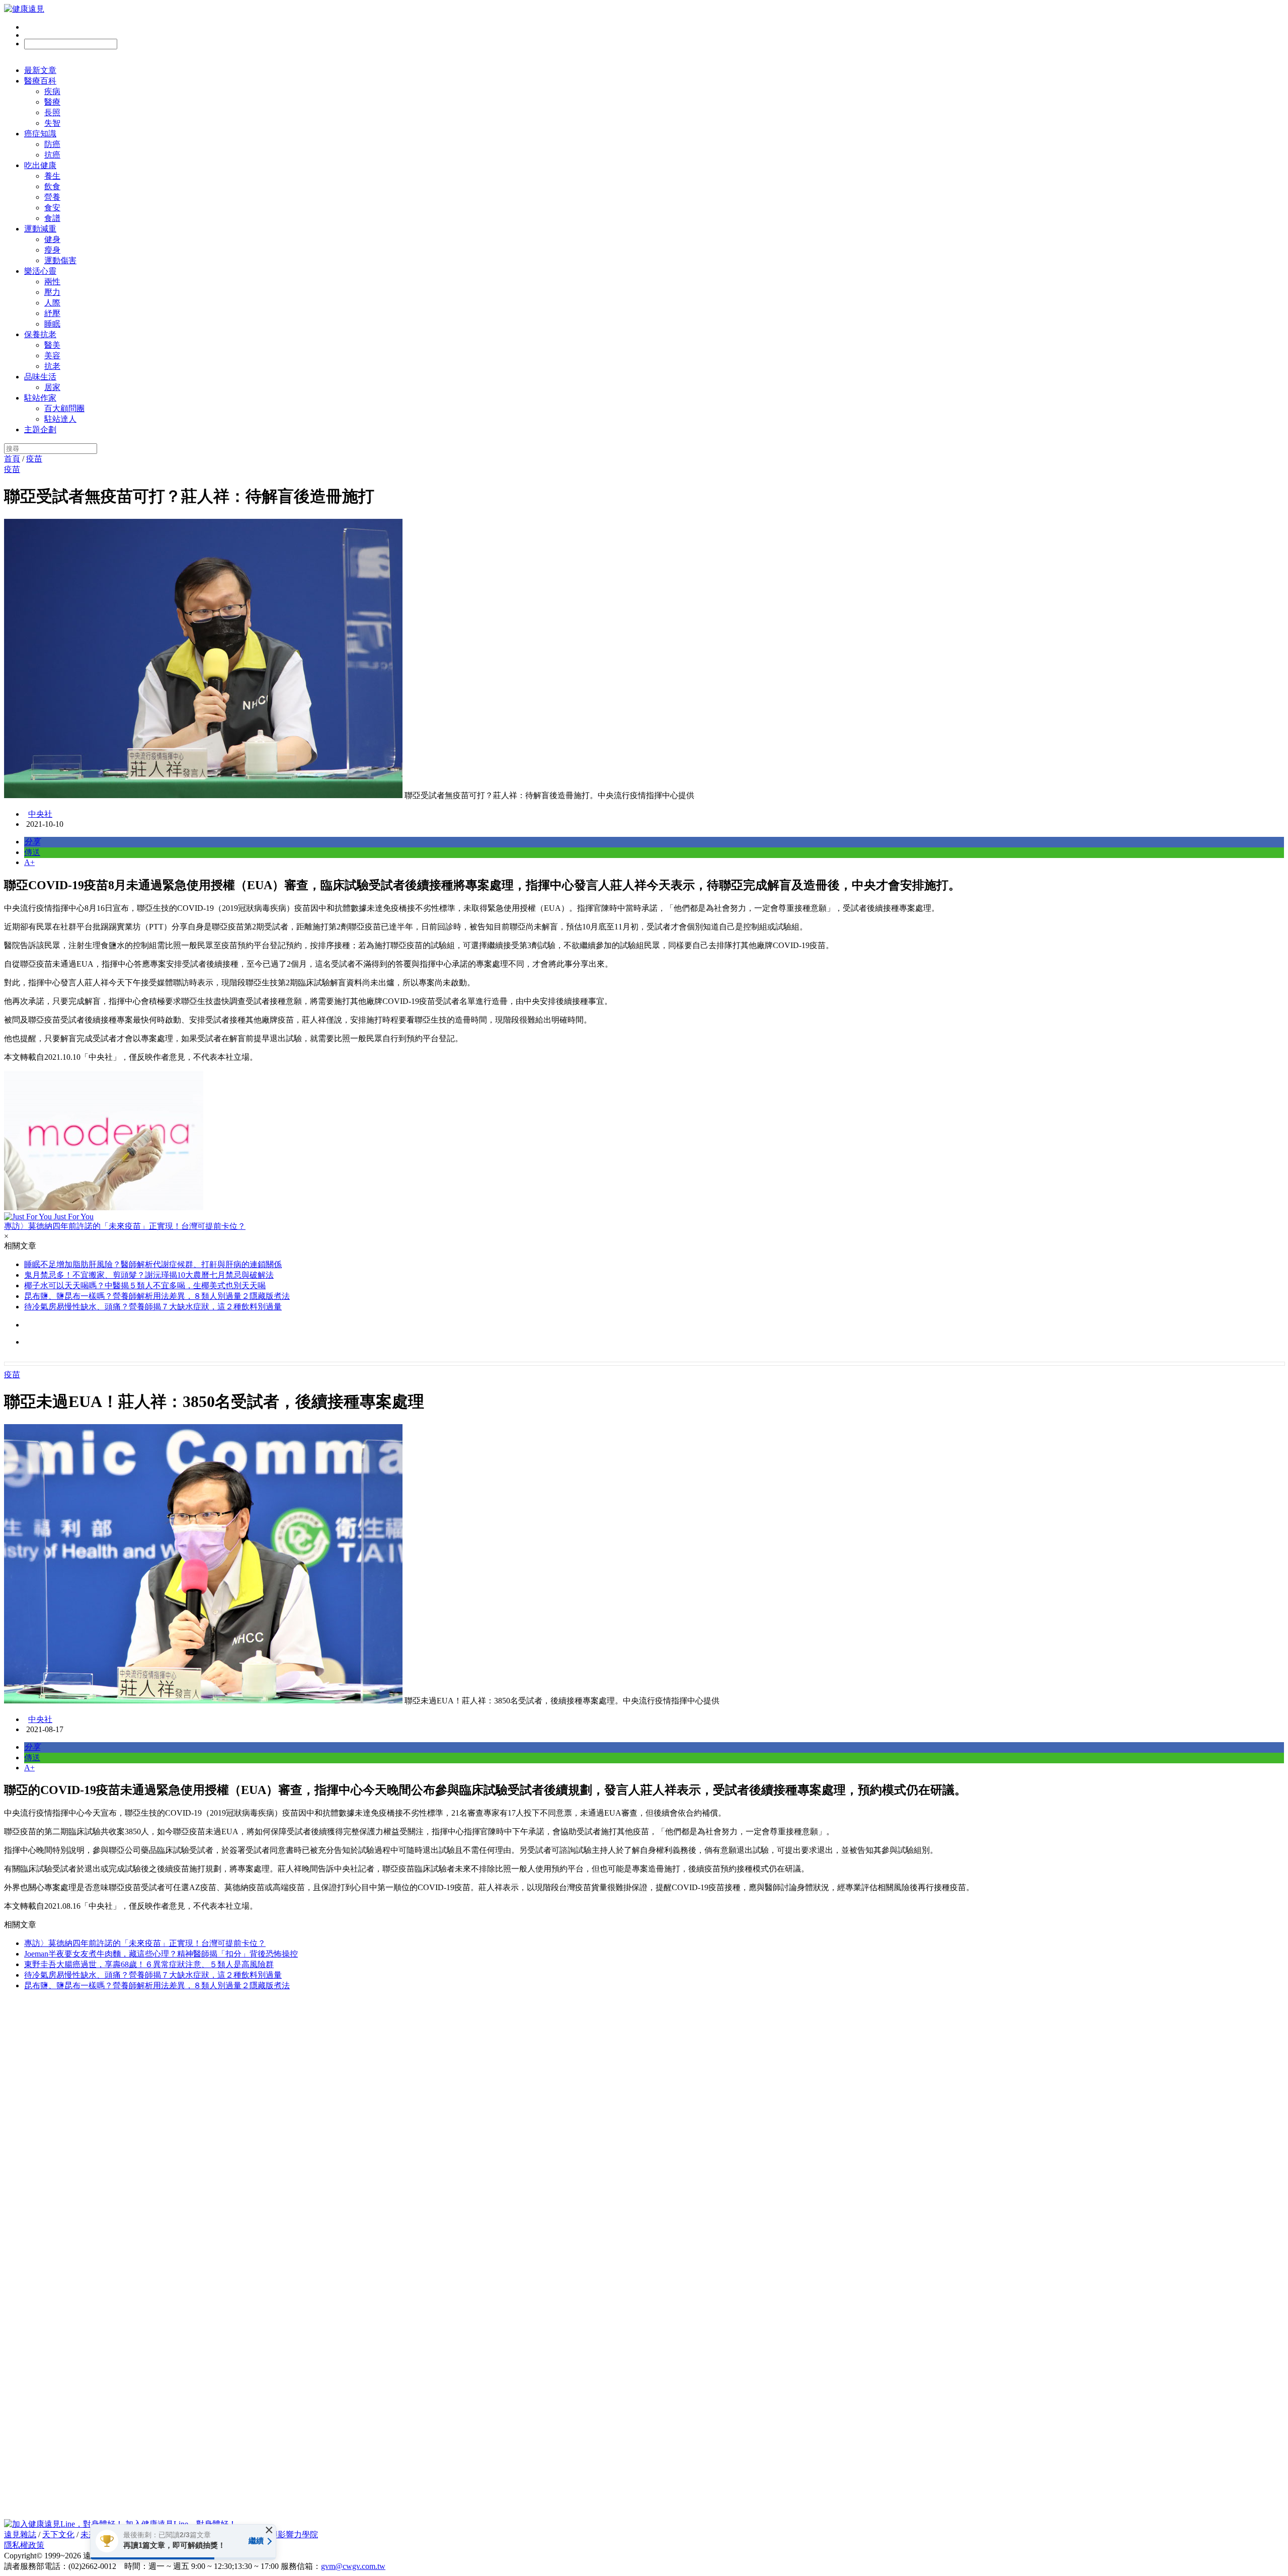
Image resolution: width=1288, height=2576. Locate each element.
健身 (52, 239)
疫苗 (34, 459)
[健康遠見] (24, 9)
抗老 (52, 366)
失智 (52, 123)
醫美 (52, 345)
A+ (29, 862)
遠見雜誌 (20, 2534)
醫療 (52, 102)
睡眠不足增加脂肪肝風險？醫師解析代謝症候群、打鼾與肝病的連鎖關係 (153, 1264)
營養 (52, 197)
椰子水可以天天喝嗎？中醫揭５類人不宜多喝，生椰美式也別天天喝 (145, 1285)
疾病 (52, 91)
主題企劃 (40, 430)
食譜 (52, 218)
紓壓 (52, 313)
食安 (52, 208)
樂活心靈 (40, 271)
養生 (52, 176)
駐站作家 (40, 398)
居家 (52, 387)
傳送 (32, 852)
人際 (52, 303)
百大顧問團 (64, 408)
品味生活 (40, 377)
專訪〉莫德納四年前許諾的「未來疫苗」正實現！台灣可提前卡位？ (145, 1943)
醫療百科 (40, 81)
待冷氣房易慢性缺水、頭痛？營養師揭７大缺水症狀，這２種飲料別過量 (153, 1307)
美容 (52, 356)
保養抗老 (40, 334)
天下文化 (58, 2534)
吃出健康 (40, 165)
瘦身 (52, 250)
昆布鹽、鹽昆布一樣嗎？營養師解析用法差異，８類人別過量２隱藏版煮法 (157, 1296)
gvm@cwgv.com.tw (353, 2566)
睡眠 (52, 324)
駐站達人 (60, 419)
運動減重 (40, 229)
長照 (52, 112)
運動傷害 (60, 260)
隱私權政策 (24, 2545)
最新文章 (40, 70)
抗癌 (52, 155)
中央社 (40, 814)
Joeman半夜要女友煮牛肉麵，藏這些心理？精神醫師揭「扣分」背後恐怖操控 (161, 1954)
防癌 (52, 144)
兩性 (52, 282)
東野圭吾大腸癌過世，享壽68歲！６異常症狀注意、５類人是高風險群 (149, 1964)
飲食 (52, 186)
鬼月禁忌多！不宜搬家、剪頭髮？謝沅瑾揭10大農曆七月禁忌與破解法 (149, 1275)
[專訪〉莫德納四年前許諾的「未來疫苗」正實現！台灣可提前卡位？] (644, 1142)
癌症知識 (40, 134)
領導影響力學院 (290, 2534)
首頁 (12, 459)
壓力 (52, 292)
